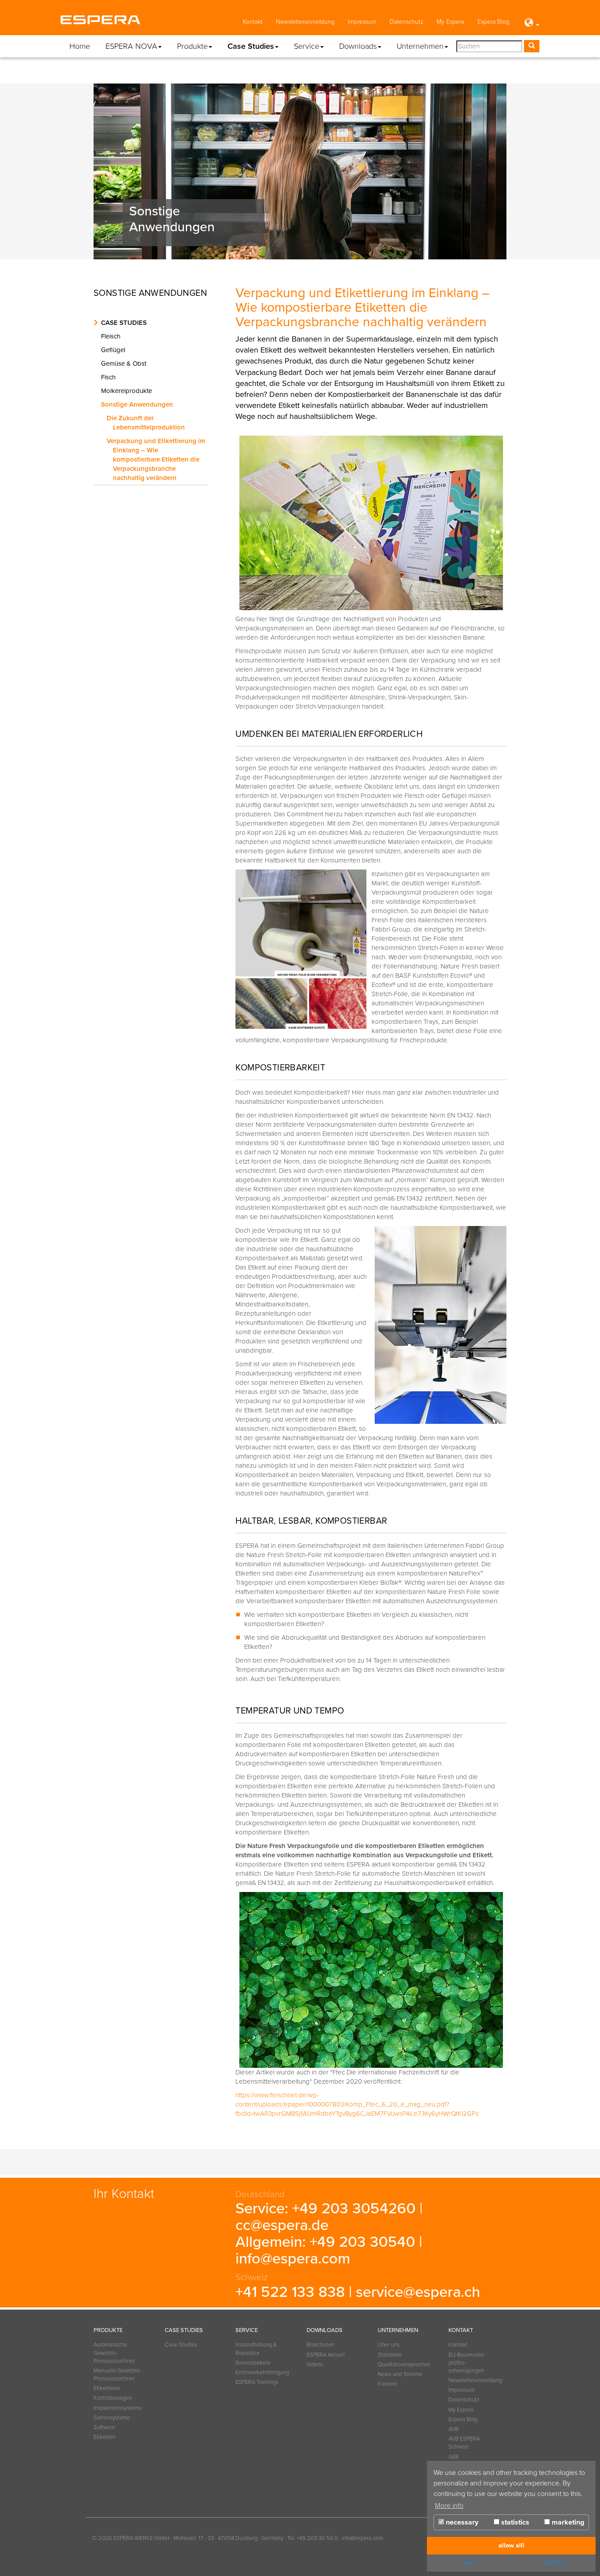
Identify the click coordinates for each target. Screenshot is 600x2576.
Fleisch (113, 336)
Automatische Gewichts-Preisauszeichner (114, 2353)
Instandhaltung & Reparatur (256, 2349)
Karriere (387, 2384)
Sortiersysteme (112, 2418)
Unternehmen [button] (420, 46)
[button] (531, 23)
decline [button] (554, 2563)
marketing (567, 2522)
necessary (461, 2522)
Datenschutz (407, 22)
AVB (454, 2429)
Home (80, 46)
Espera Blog (493, 22)
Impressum (362, 22)
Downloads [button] (358, 46)
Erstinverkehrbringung (260, 2372)
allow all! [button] (511, 2545)
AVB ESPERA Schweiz (464, 2443)
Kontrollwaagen (113, 2398)
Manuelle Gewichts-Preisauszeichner (117, 2375)
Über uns (389, 2345)
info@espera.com (293, 2259)
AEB (454, 2457)
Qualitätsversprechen (402, 2365)
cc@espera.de (282, 2225)
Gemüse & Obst (126, 364)
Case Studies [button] (251, 46)
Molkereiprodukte (128, 391)
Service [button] (307, 46)
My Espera (450, 22)
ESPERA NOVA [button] (131, 46)
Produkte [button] (192, 46)
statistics (514, 2522)
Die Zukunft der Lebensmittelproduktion (148, 423)
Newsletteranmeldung (305, 22)
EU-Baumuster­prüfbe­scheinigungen (467, 2363)
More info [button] (449, 2506)
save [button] (469, 2563)
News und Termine (400, 2374)
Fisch (110, 377)
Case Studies (124, 323)
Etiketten (105, 2437)
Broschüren (320, 2345)
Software (104, 2427)
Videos (315, 2365)
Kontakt (253, 22)
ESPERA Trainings (257, 2382)
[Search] (532, 46)
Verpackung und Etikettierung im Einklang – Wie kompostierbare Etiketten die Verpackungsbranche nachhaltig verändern (158, 459)
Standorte (390, 2355)
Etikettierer (107, 2388)
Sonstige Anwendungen (139, 404)
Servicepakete (253, 2363)
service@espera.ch (418, 2292)
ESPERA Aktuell (326, 2355)
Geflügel (115, 350)
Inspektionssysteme (118, 2408)
